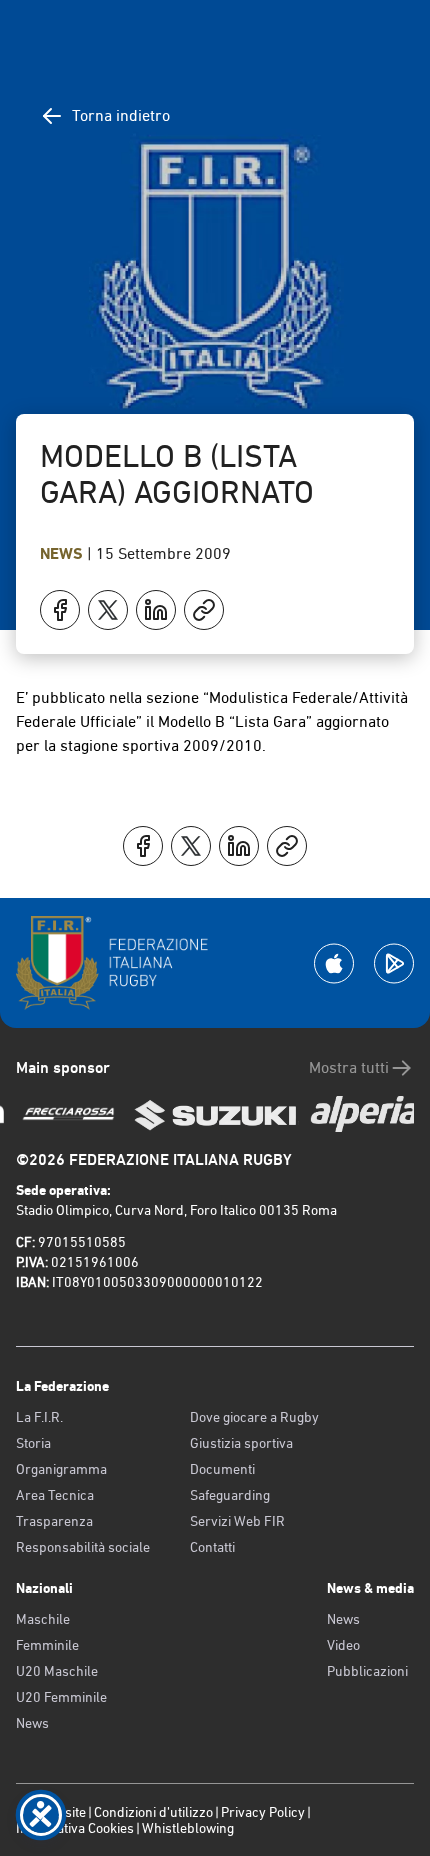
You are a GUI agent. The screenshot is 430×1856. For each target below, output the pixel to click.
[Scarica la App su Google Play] (394, 963)
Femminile (47, 1645)
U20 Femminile (61, 1697)
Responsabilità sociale (83, 1547)
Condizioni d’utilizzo (153, 1812)
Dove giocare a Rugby (254, 1417)
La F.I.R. (39, 1417)
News (63, 553)
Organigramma (61, 1469)
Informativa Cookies (75, 1828)
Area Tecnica (55, 1495)
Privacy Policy (263, 1812)
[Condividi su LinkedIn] (156, 610)
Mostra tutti (349, 1067)
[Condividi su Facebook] (60, 610)
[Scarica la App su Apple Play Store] (334, 963)
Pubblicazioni (367, 1671)
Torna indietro (121, 115)
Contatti (212, 1547)
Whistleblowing (188, 1828)
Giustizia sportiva (241, 1443)
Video (343, 1645)
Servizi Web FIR (237, 1521)
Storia (33, 1443)
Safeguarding (230, 1495)
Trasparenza (54, 1521)
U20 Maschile (57, 1671)
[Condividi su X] (108, 610)
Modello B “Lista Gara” (235, 721)
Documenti (222, 1469)
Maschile (43, 1619)
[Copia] (204, 610)
